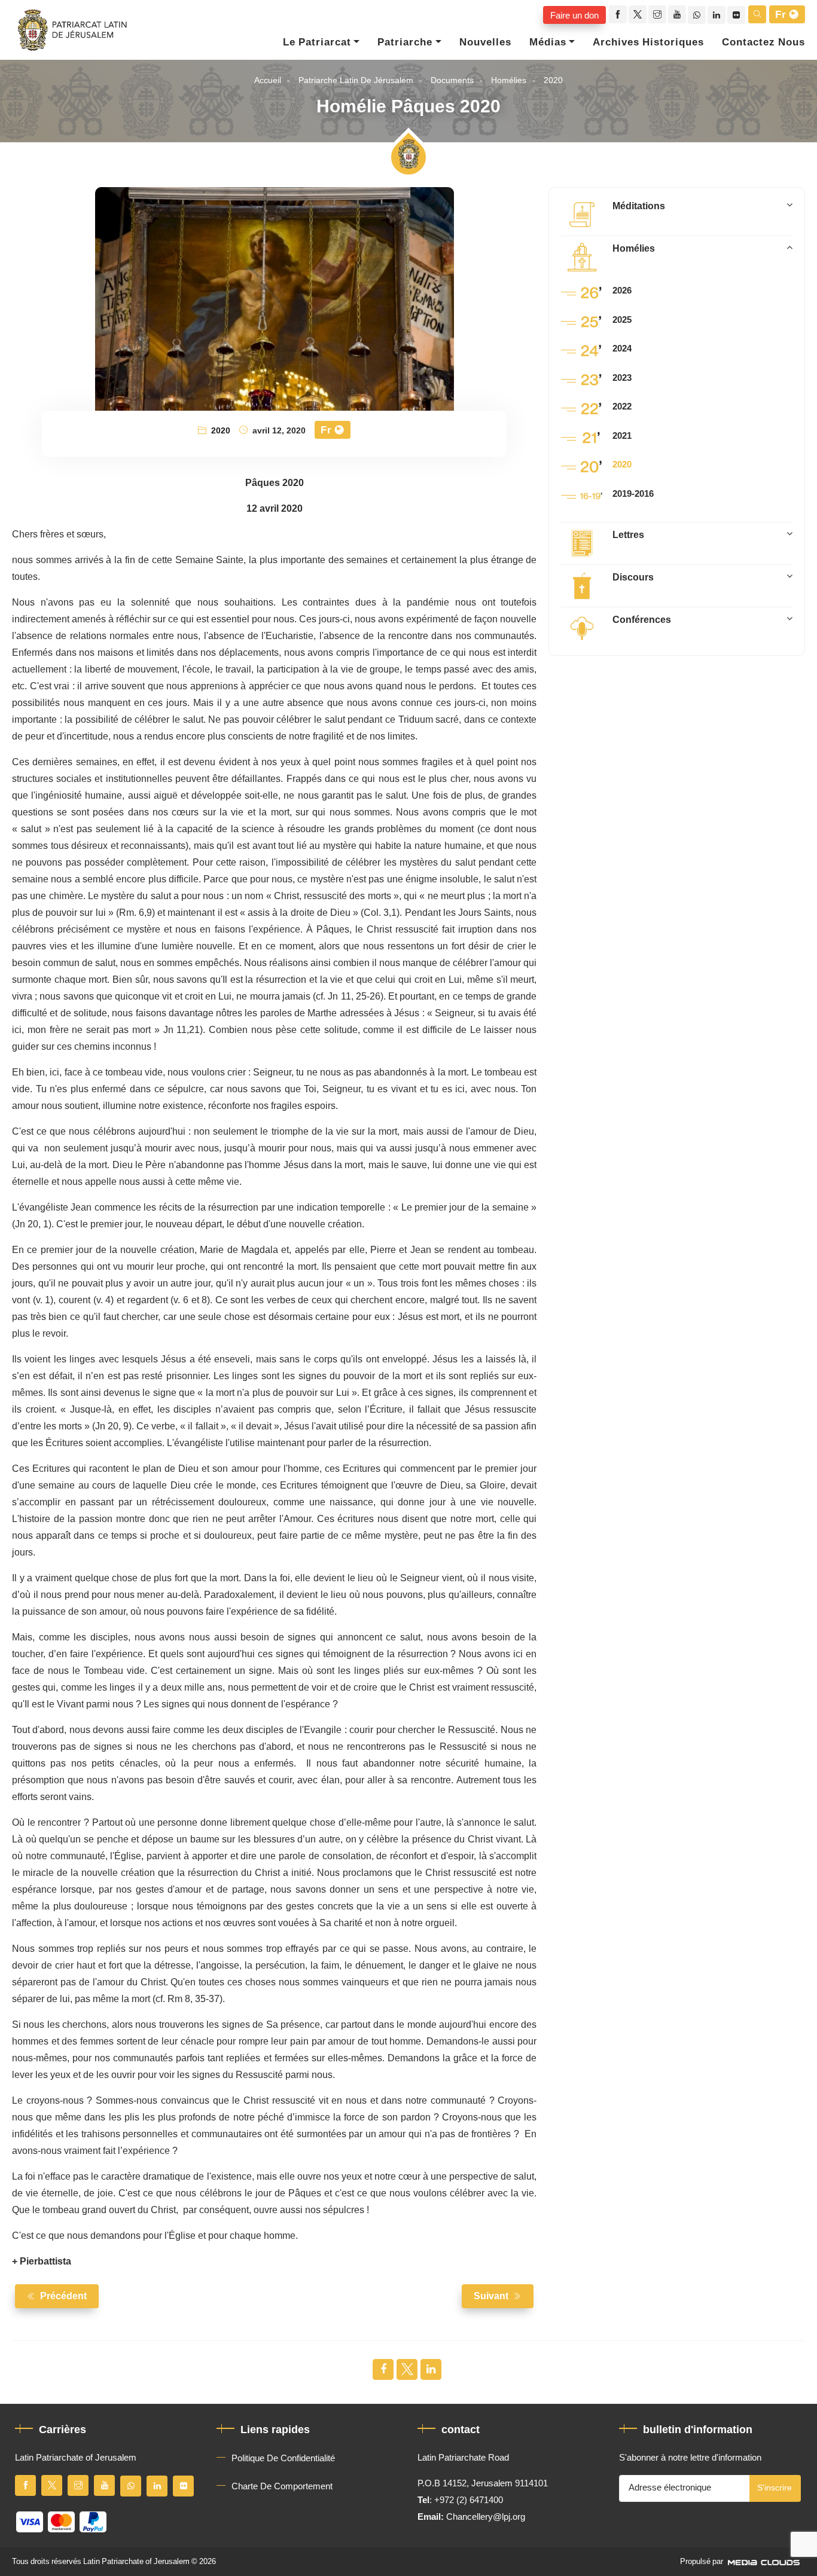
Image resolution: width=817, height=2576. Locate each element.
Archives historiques (648, 42)
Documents (452, 80)
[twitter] (638, 14)
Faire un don (574, 15)
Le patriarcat (317, 42)
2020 (553, 80)
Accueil (268, 80)
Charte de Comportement (282, 2486)
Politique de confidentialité (283, 2458)
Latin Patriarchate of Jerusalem (136, 2562)
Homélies (509, 80)
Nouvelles (485, 42)
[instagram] (657, 14)
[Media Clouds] (765, 2562)
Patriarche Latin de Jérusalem (356, 80)
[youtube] (677, 14)
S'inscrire (775, 2488)
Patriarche (405, 42)
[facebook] (618, 14)
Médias (548, 42)
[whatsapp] (697, 15)
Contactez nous (763, 42)
